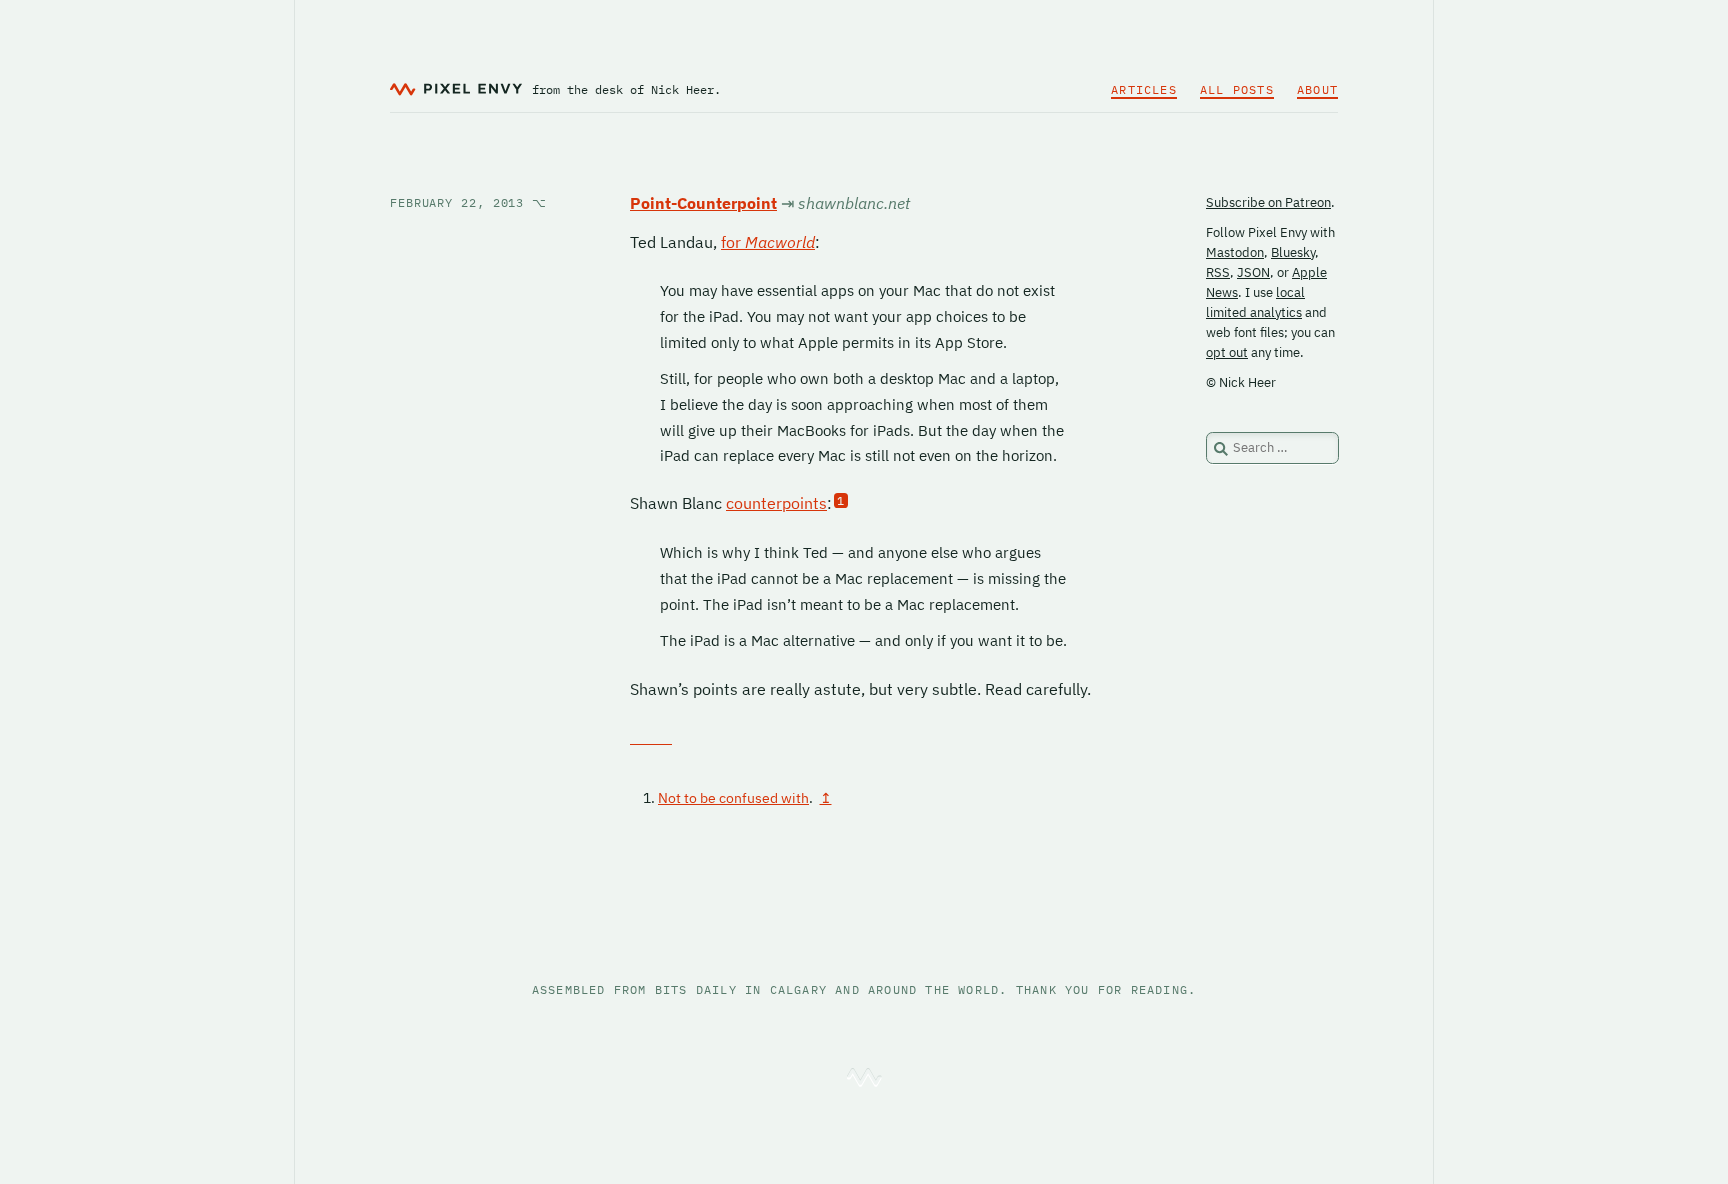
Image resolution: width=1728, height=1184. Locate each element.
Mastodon (1235, 252)
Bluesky (1293, 252)
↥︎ (826, 798)
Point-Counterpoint (703, 203)
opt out (1227, 352)
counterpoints (776, 503)
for (768, 242)
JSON (1253, 272)
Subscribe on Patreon (1268, 202)
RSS (1218, 272)
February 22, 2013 (468, 202)
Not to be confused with (733, 798)
